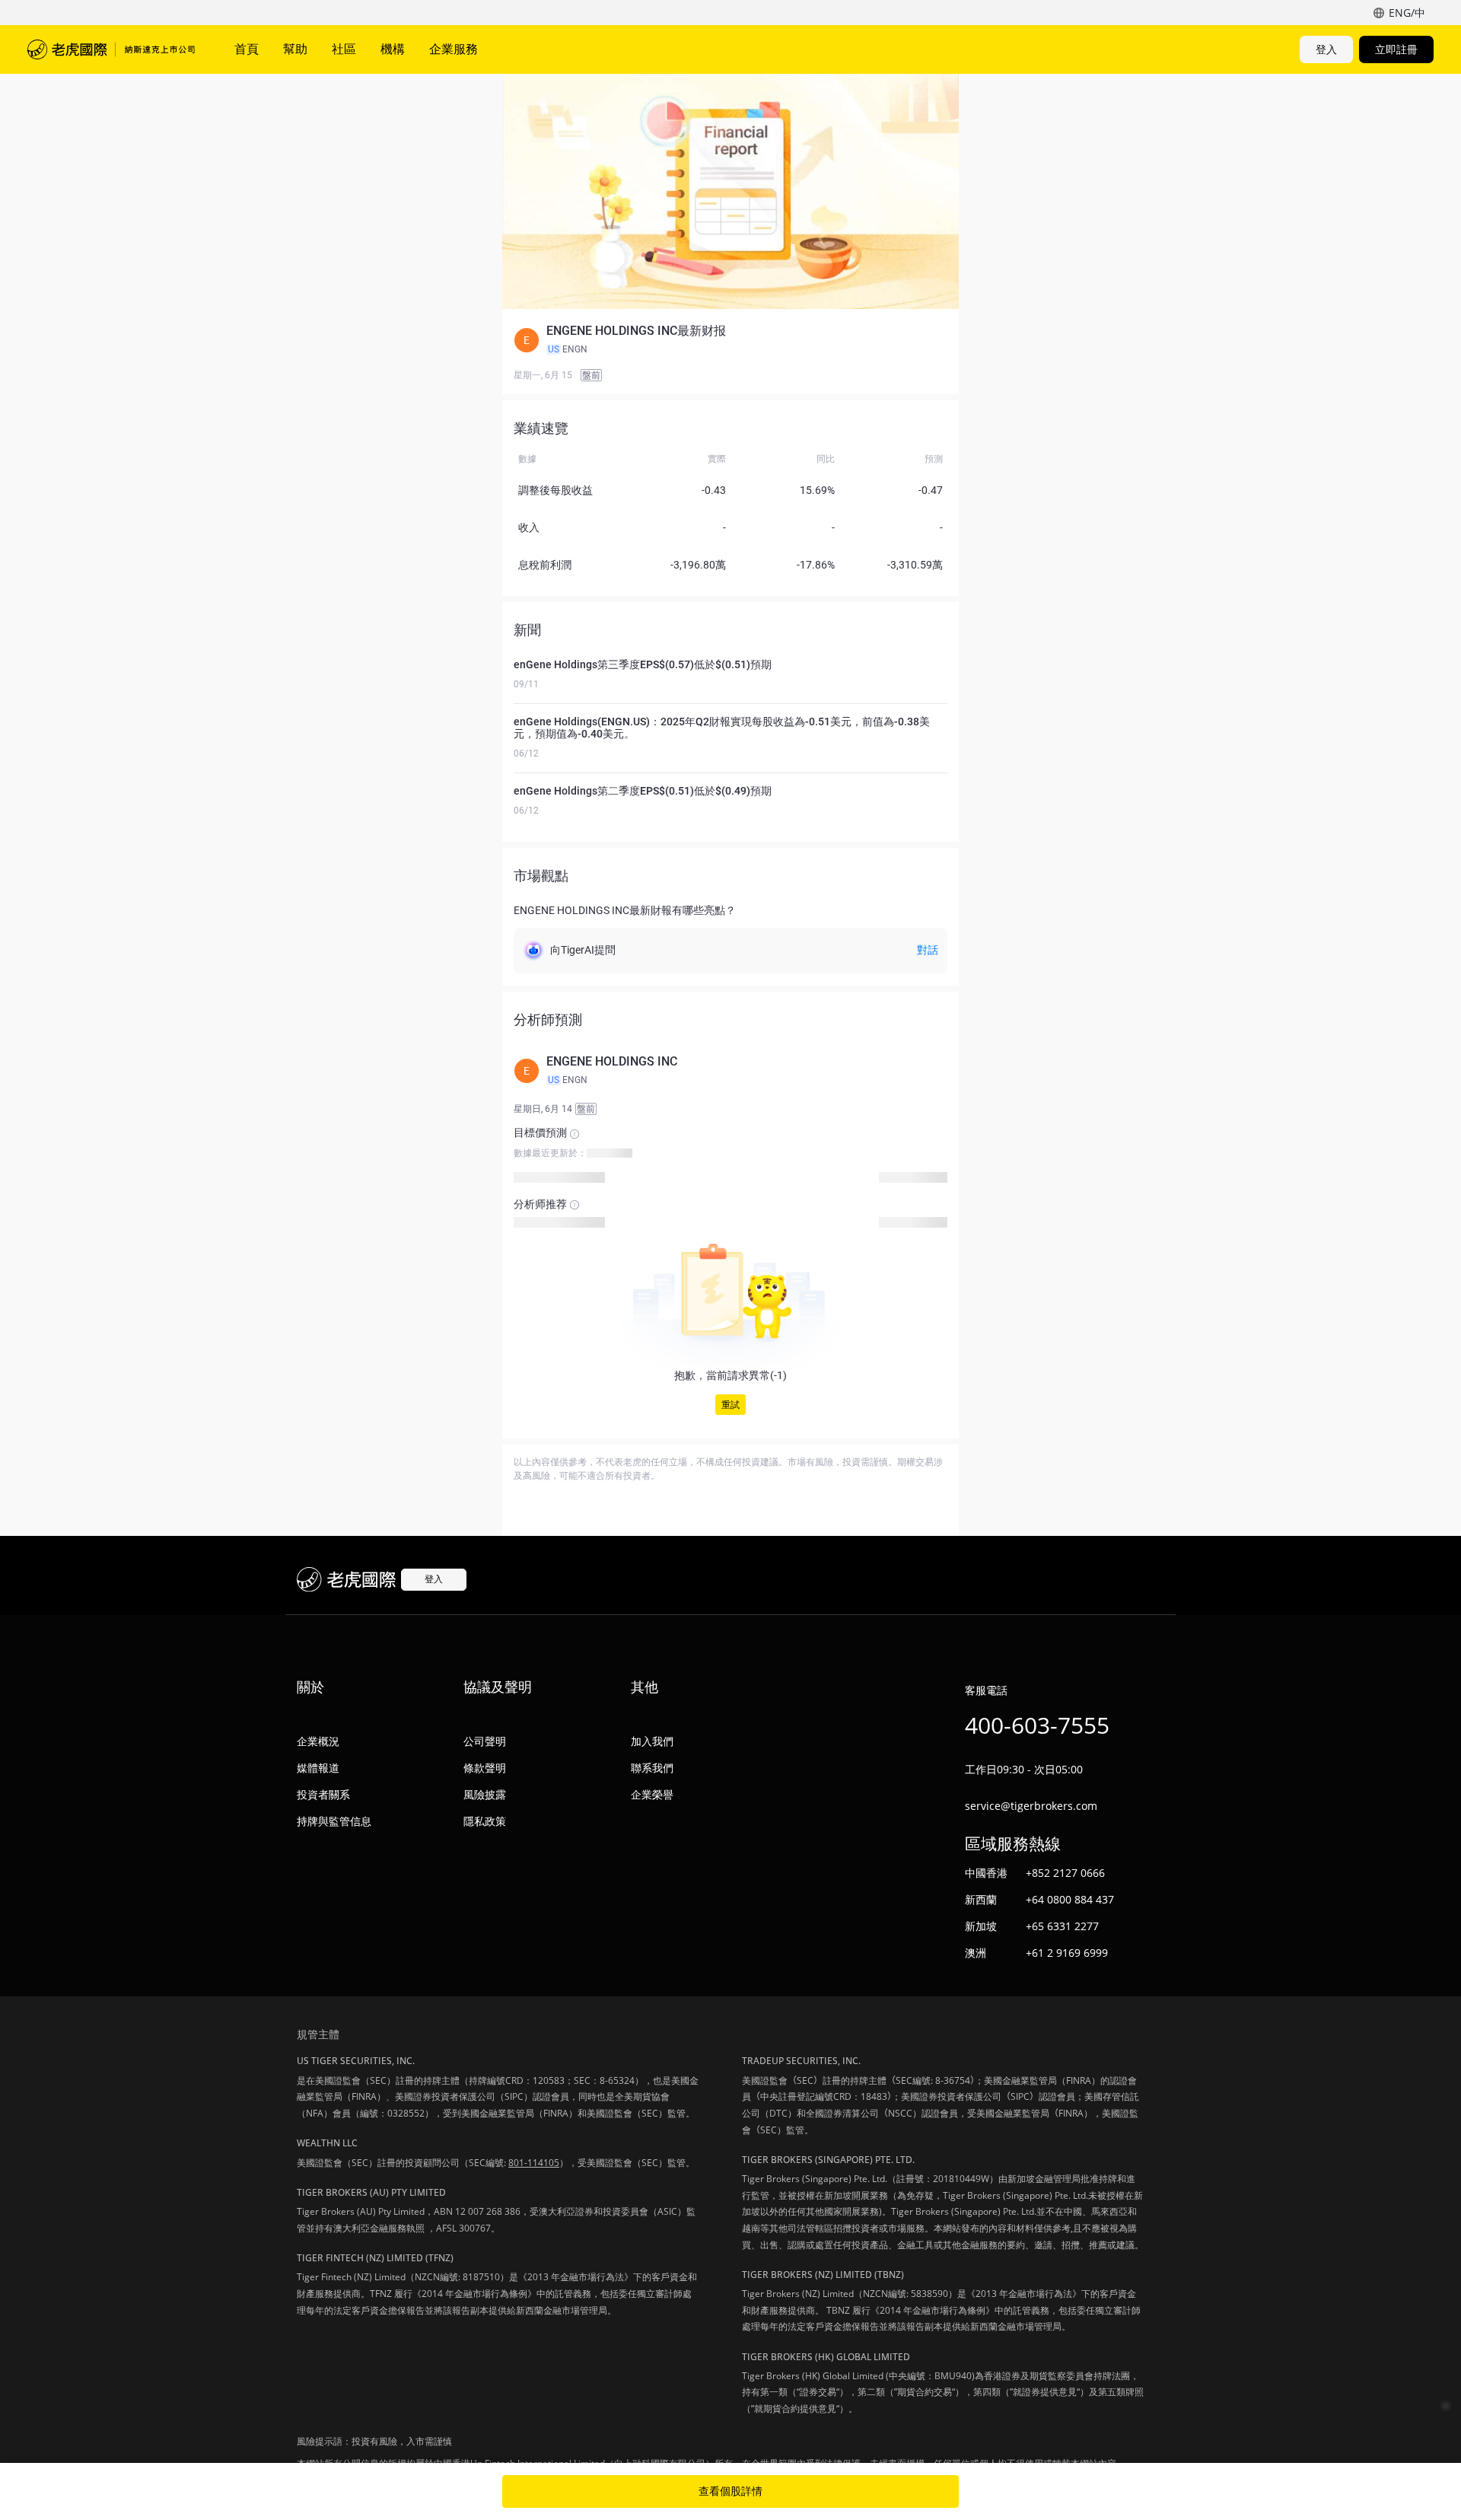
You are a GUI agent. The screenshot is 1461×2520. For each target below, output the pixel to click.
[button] (730, 340)
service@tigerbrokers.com (1031, 1806)
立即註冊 (1396, 49)
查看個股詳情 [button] (730, 2491)
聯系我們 (652, 1768)
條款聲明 (485, 1768)
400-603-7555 (1037, 1725)
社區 (344, 49)
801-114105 (534, 2163)
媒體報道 (318, 1768)
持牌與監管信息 (334, 1821)
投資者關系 (323, 1794)
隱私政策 (485, 1821)
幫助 (295, 49)
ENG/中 (1407, 13)
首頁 (247, 49)
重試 (730, 1405)
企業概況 (318, 1741)
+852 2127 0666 (1065, 1873)
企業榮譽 (652, 1794)
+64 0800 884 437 (1070, 1899)
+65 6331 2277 (1062, 1926)
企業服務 (454, 49)
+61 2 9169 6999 (1067, 1953)
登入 (1326, 49)
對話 (928, 950)
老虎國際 (111, 49)
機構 (393, 49)
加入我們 (652, 1741)
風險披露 (485, 1794)
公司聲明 (485, 1741)
